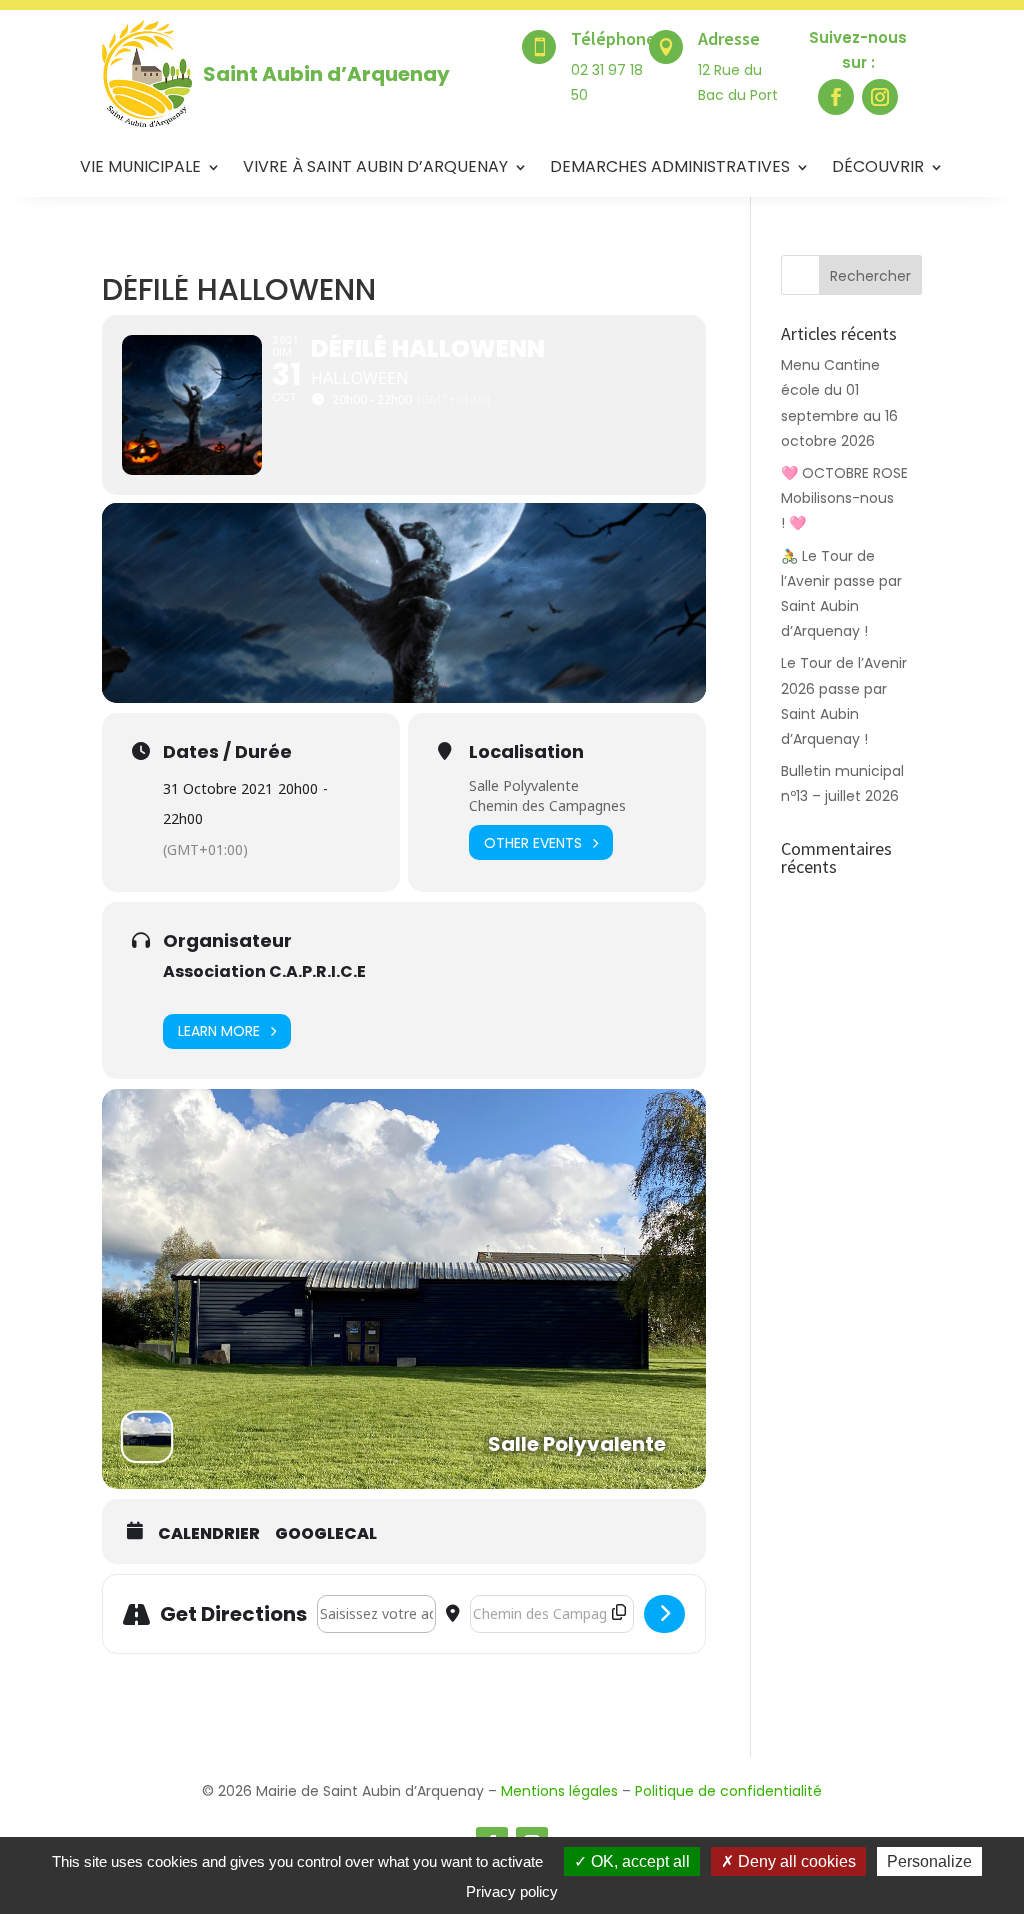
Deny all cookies (795, 1861)
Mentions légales (559, 1791)
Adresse (729, 38)
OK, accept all (638, 1861)
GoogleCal (326, 1534)
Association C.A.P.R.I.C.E (264, 971)
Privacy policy (512, 1891)
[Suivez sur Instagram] (880, 97)
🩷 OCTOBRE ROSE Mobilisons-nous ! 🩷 (844, 498)
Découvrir (878, 169)
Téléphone (613, 38)
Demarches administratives (670, 169)
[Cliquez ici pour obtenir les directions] (664, 1614)
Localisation (526, 752)
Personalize (929, 1861)
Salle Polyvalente (524, 785)
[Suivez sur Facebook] (836, 97)
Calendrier (209, 1534)
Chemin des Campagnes (547, 805)
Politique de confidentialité (728, 1791)
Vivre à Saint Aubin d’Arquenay (375, 169)
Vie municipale (140, 169)
